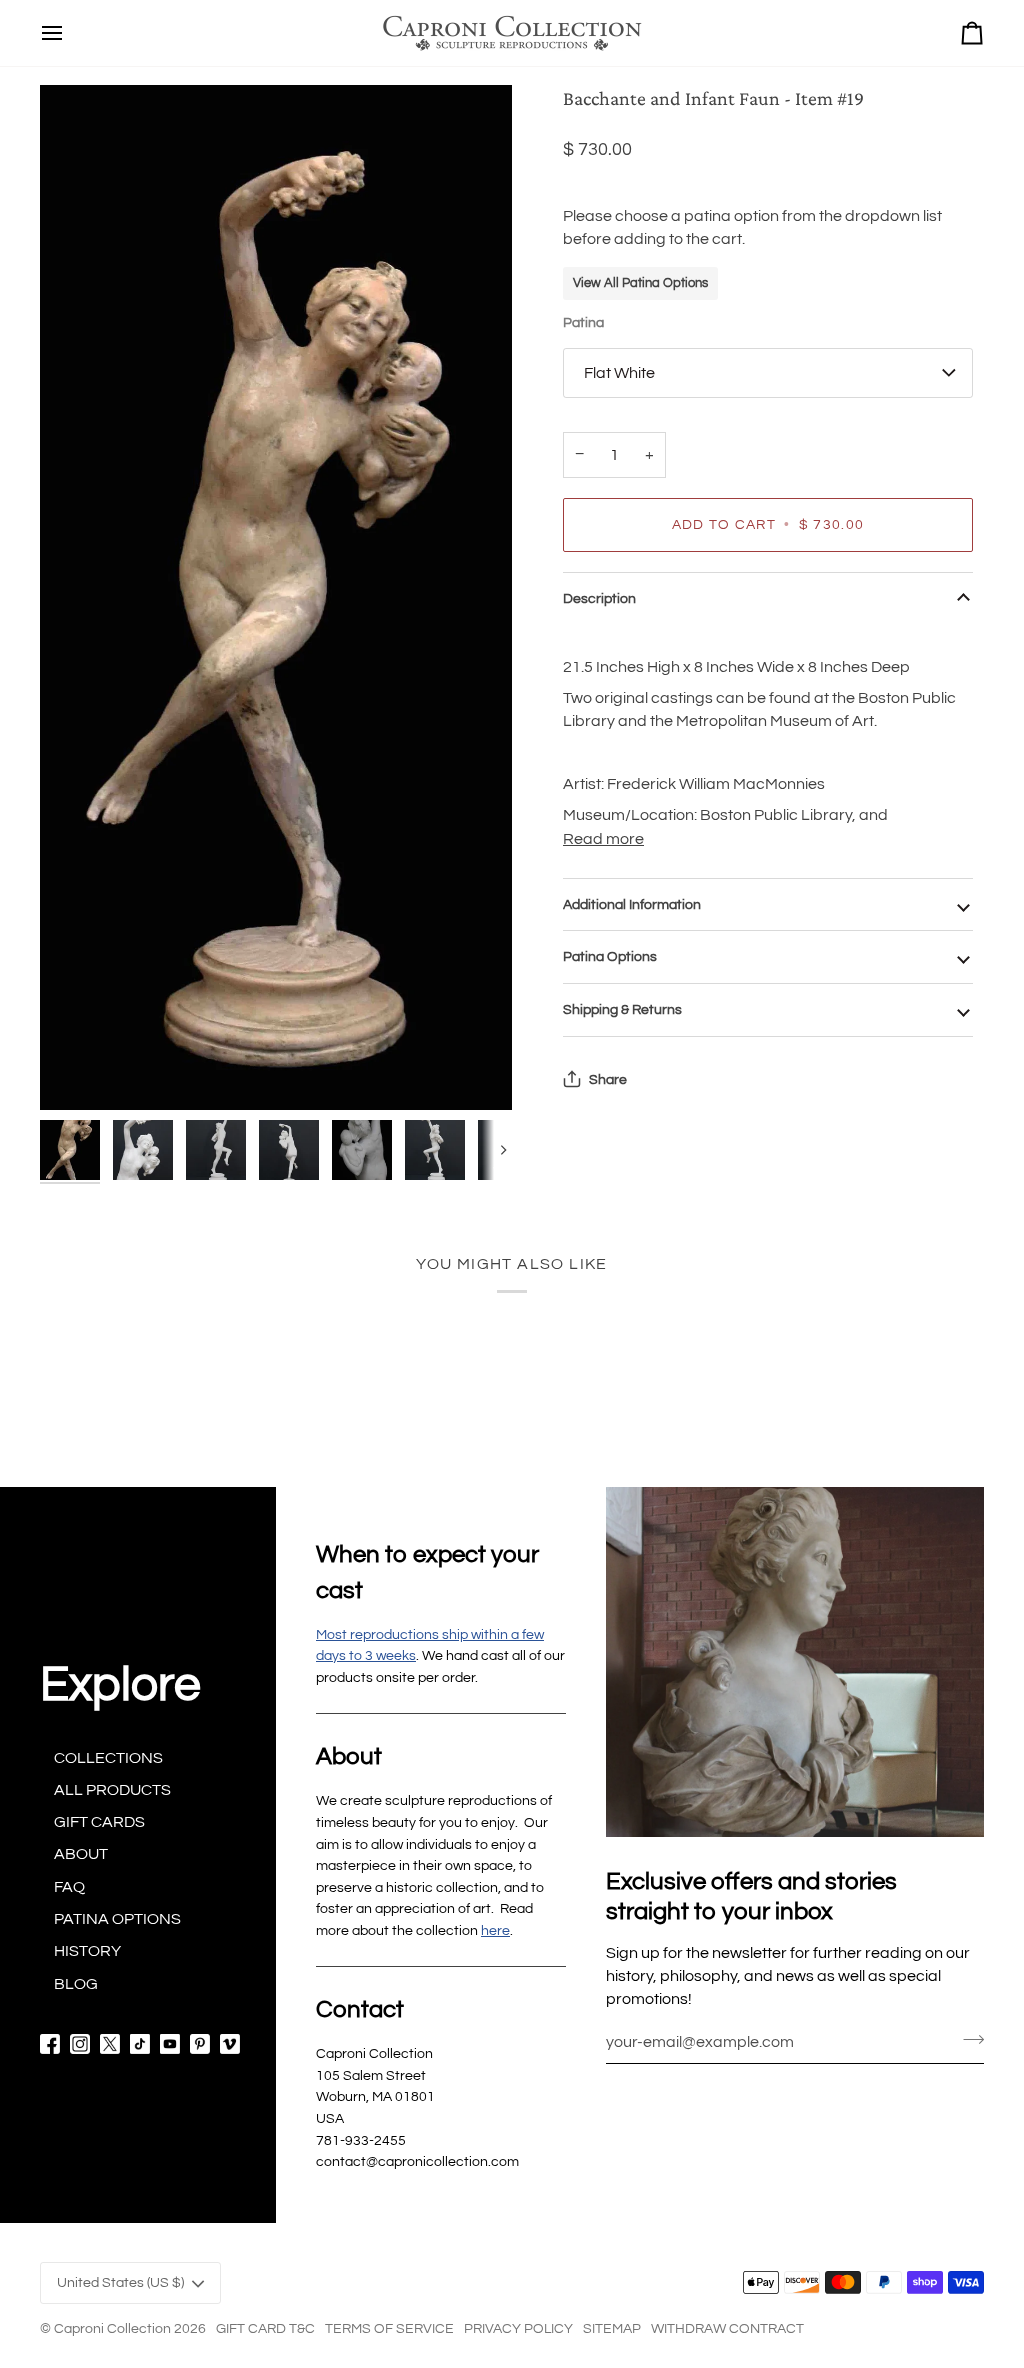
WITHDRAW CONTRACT (727, 2328)
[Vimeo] (230, 2044)
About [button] (349, 1756)
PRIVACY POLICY (518, 2328)
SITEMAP (612, 2328)
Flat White (619, 373)
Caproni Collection (112, 2328)
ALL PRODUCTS (112, 1790)
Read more (603, 839)
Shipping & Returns (622, 1009)
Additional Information (632, 904)
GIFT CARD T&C (265, 2328)
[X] (110, 2044)
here (495, 1930)
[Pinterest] (200, 2044)
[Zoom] (276, 597)
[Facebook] (50, 2044)
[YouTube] (170, 2044)
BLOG (76, 1984)
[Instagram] (80, 2044)
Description (599, 598)
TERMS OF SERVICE (389, 2328)
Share (608, 1079)
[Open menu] (52, 33)
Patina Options (610, 956)
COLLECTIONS (108, 1758)
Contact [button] (360, 2009)
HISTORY (87, 1951)
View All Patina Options (640, 283)
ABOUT (81, 1854)
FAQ (69, 1887)
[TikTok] (140, 2044)
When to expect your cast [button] (427, 1572)
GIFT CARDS (99, 1822)
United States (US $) (120, 2282)
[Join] (967, 2040)
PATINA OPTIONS (117, 1919)
